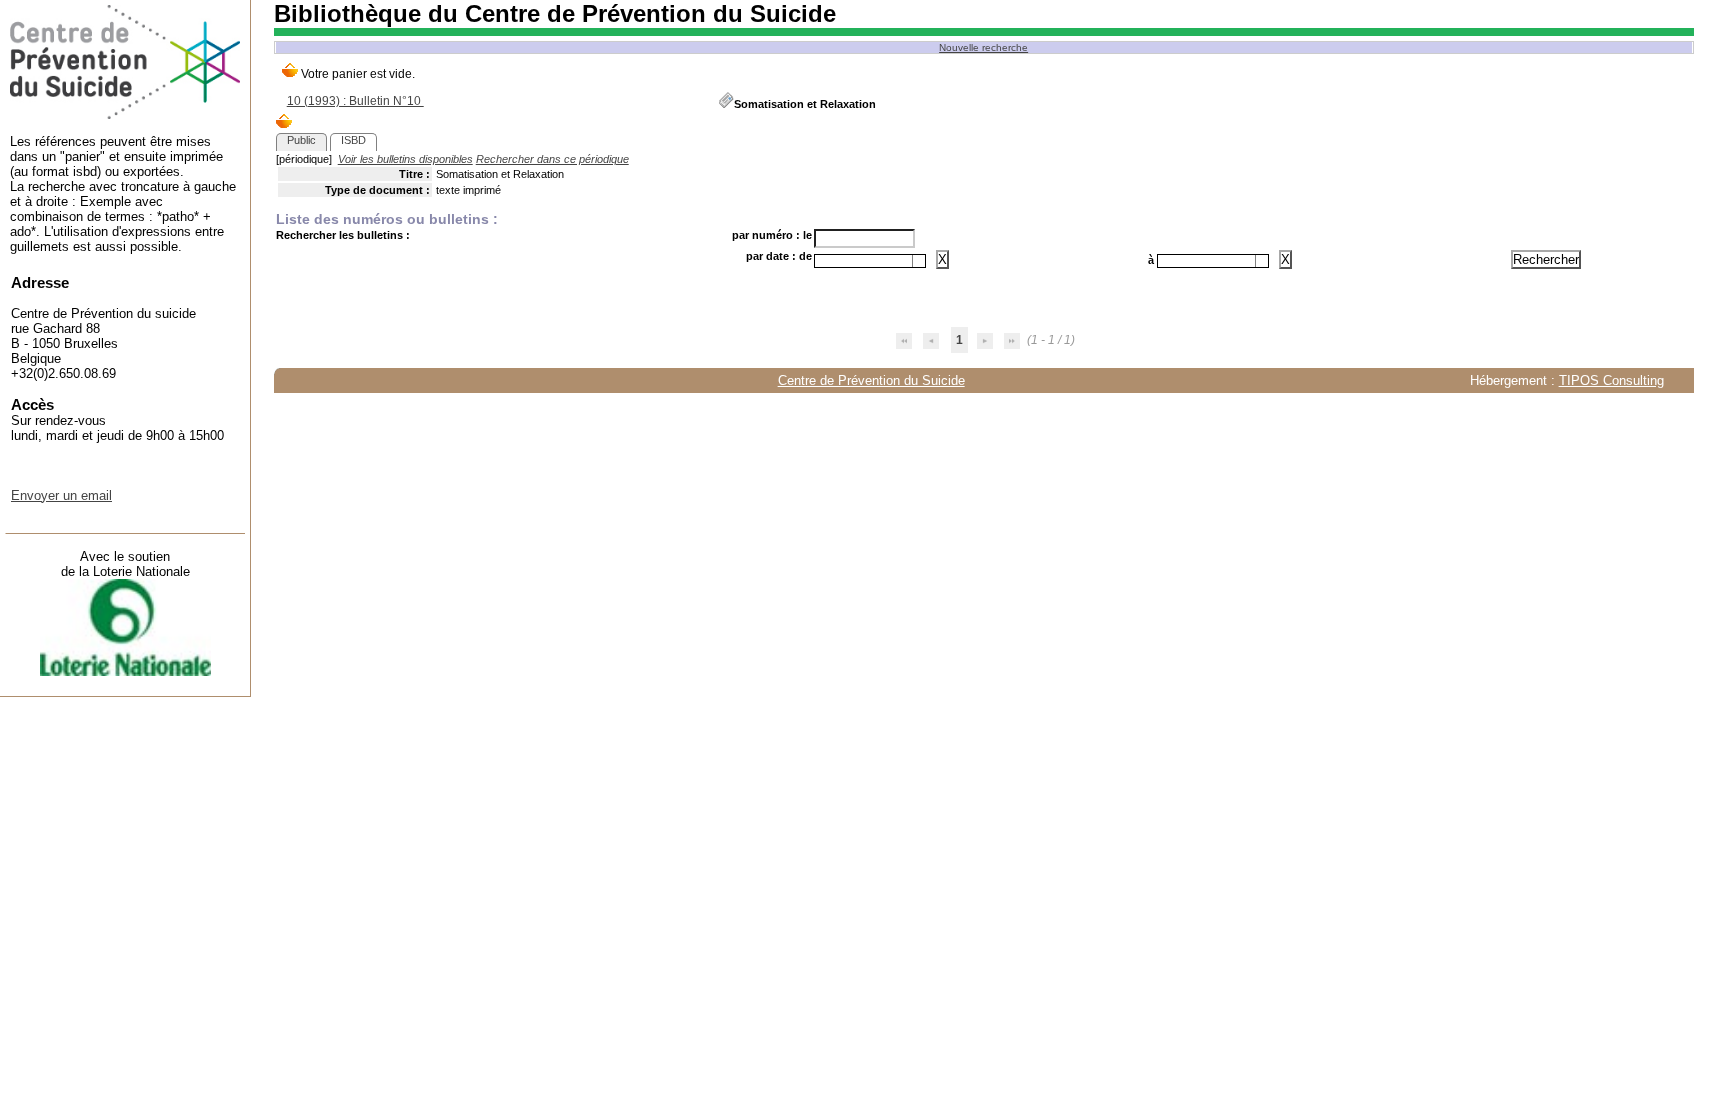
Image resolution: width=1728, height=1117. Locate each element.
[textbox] (863, 261)
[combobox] (870, 261)
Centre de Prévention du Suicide (871, 380)
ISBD (353, 140)
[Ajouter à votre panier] (284, 123)
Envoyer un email (61, 495)
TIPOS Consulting (1611, 380)
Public (301, 140)
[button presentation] (919, 261)
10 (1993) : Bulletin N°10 (355, 101)
